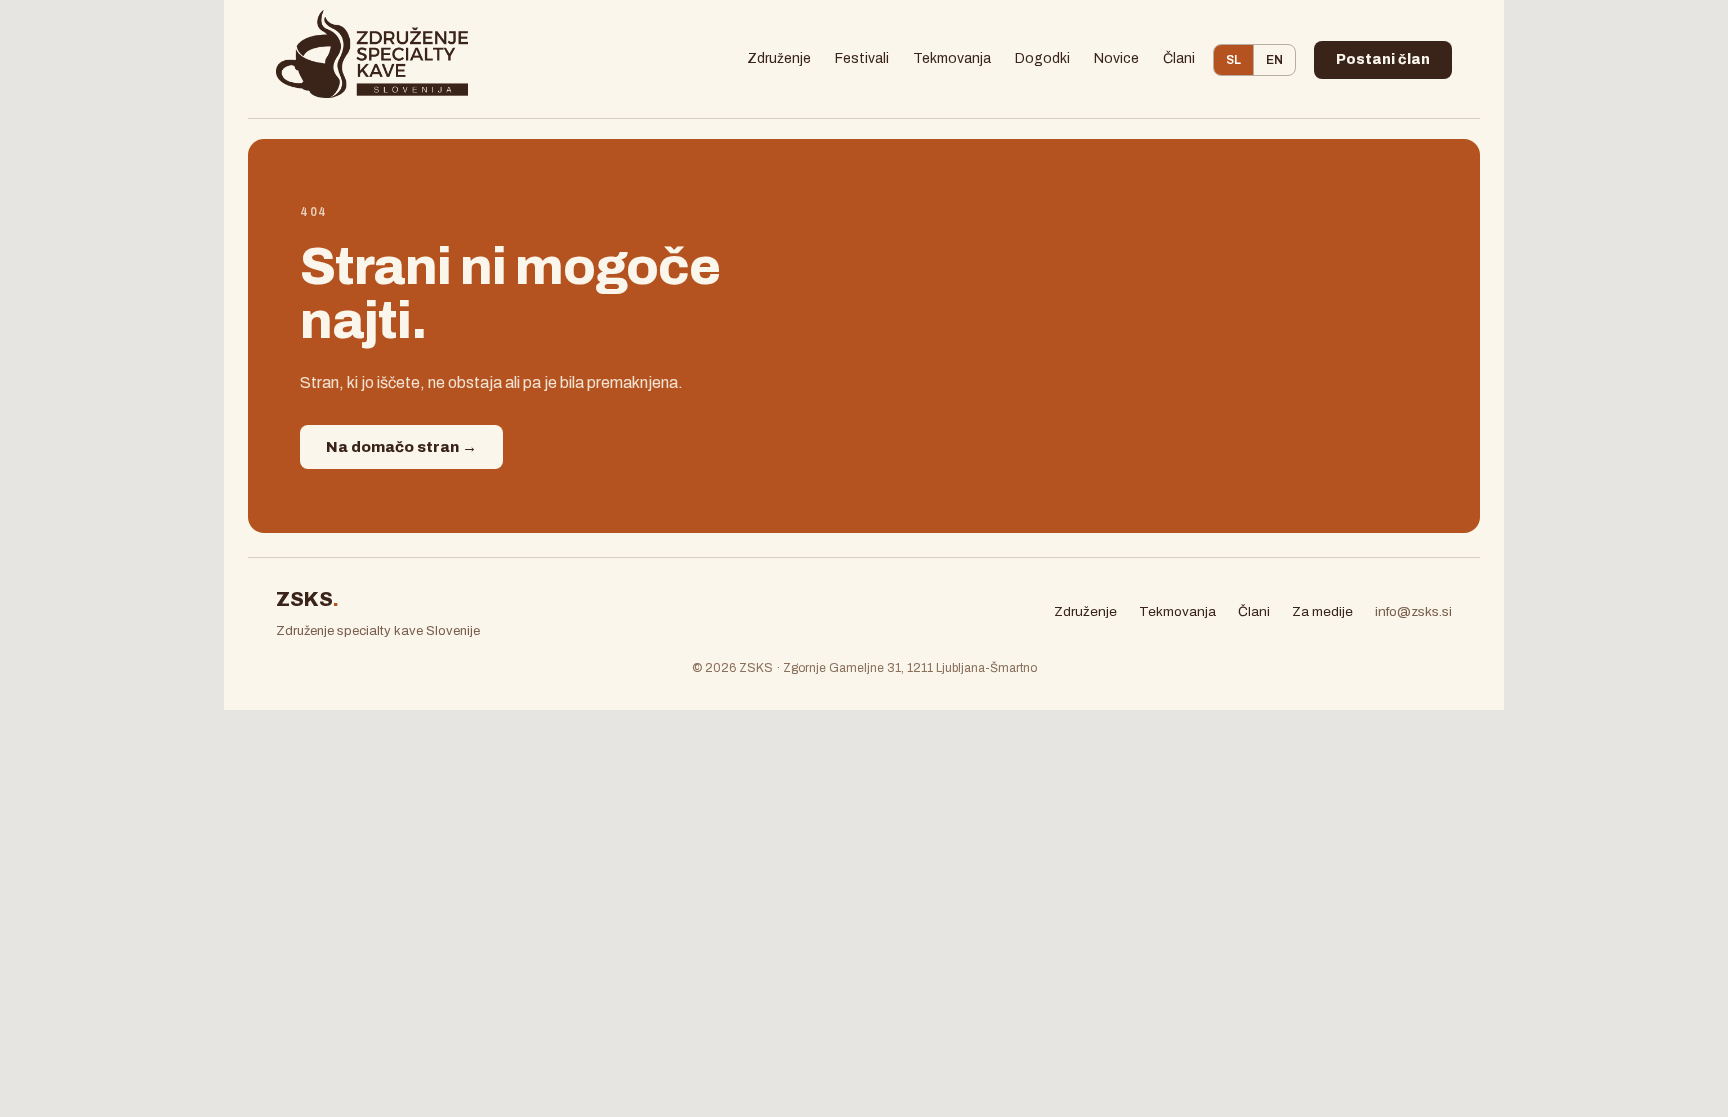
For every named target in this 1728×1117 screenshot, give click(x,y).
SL (1233, 60)
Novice (1116, 58)
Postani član (1383, 59)
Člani (1179, 58)
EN (1274, 60)
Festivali (862, 58)
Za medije (1322, 611)
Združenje (779, 58)
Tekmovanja (952, 58)
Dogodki (1042, 58)
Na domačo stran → (401, 447)
